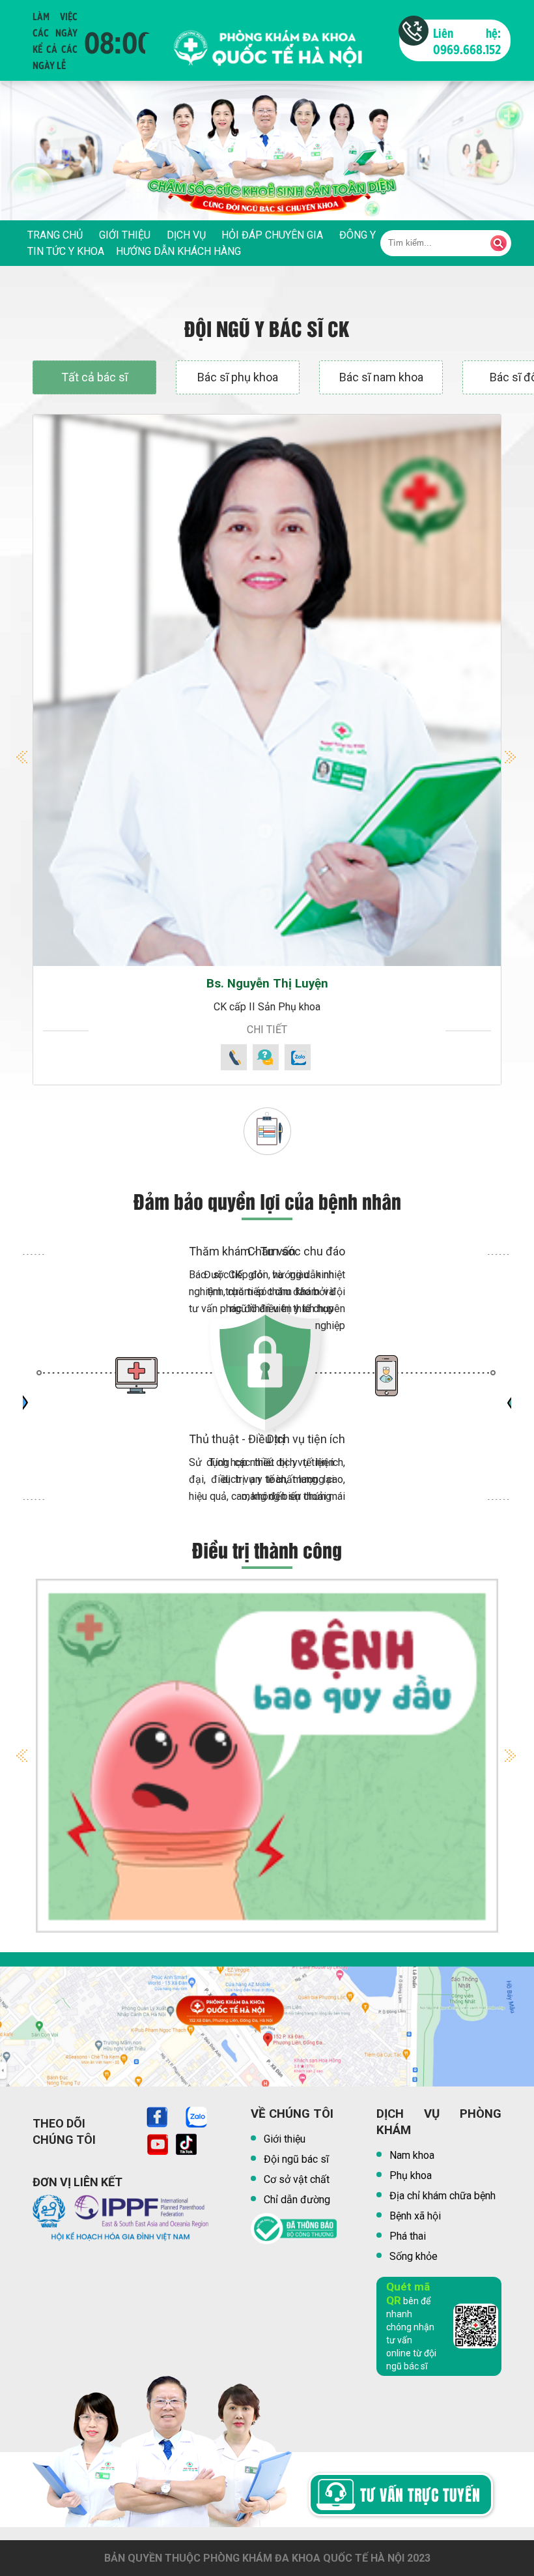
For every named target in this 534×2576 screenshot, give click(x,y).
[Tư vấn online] (265, 2498)
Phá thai (408, 2236)
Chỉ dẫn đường (297, 2200)
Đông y (358, 235)
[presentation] (26, 164)
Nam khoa (412, 2155)
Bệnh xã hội (415, 2216)
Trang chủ (55, 235)
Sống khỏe (414, 2256)
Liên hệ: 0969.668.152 (467, 40)
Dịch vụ (186, 235)
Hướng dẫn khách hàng (178, 251)
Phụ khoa (411, 2175)
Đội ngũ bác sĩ (296, 2159)
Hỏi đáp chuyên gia (272, 235)
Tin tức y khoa (66, 251)
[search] (499, 243)
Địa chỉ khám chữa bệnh (443, 2196)
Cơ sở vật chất (297, 2179)
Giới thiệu (125, 235)
